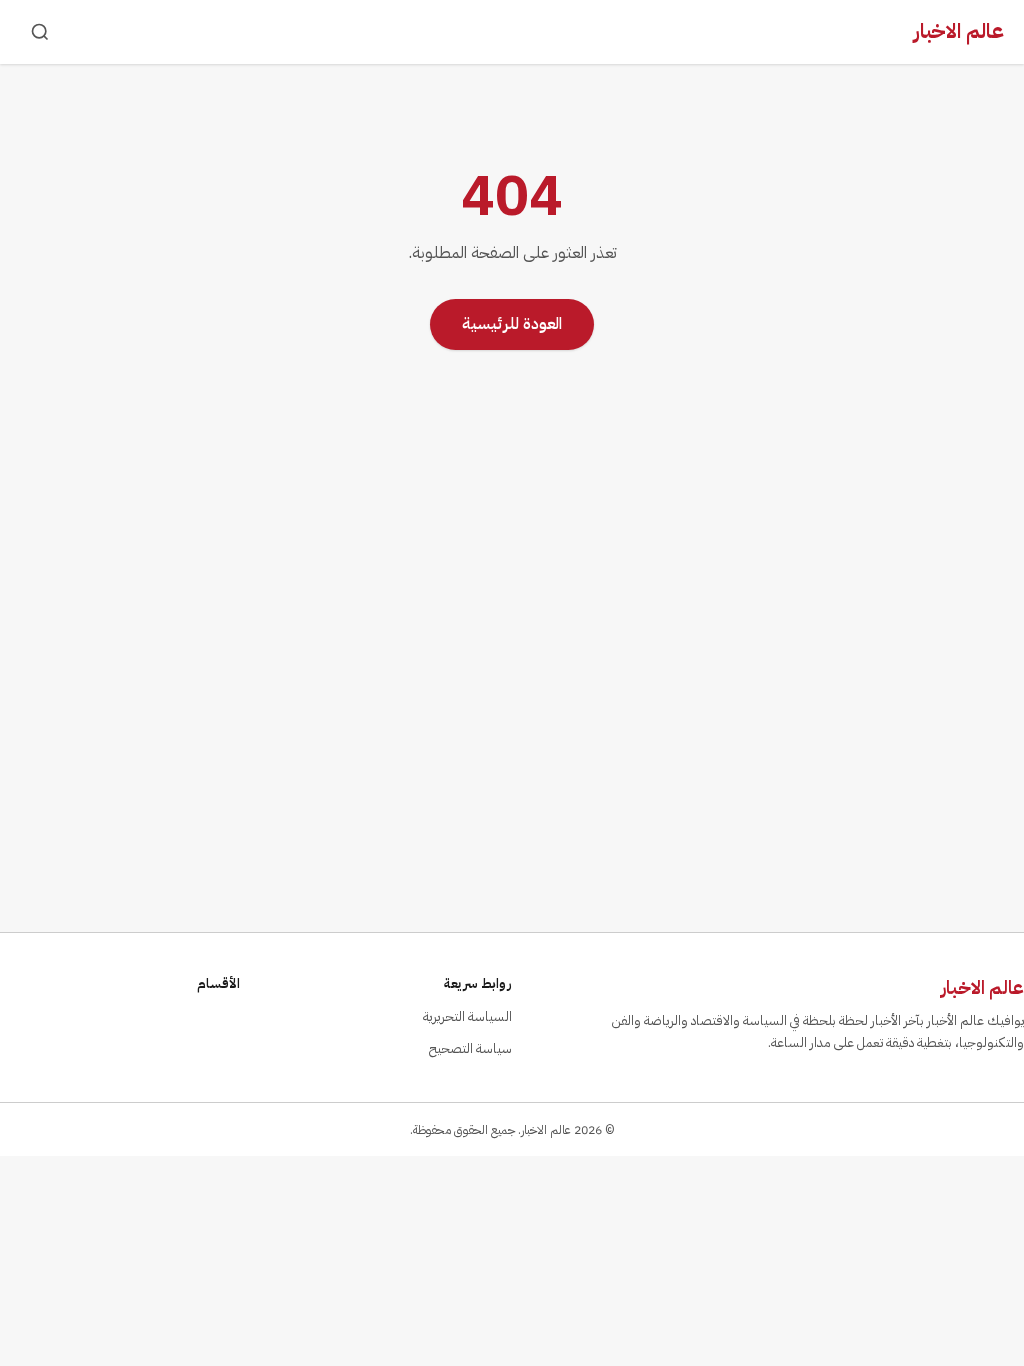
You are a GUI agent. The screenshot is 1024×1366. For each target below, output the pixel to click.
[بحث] (40, 32)
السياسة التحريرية (467, 1016)
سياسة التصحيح (470, 1048)
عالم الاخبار (959, 31)
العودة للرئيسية (512, 324)
